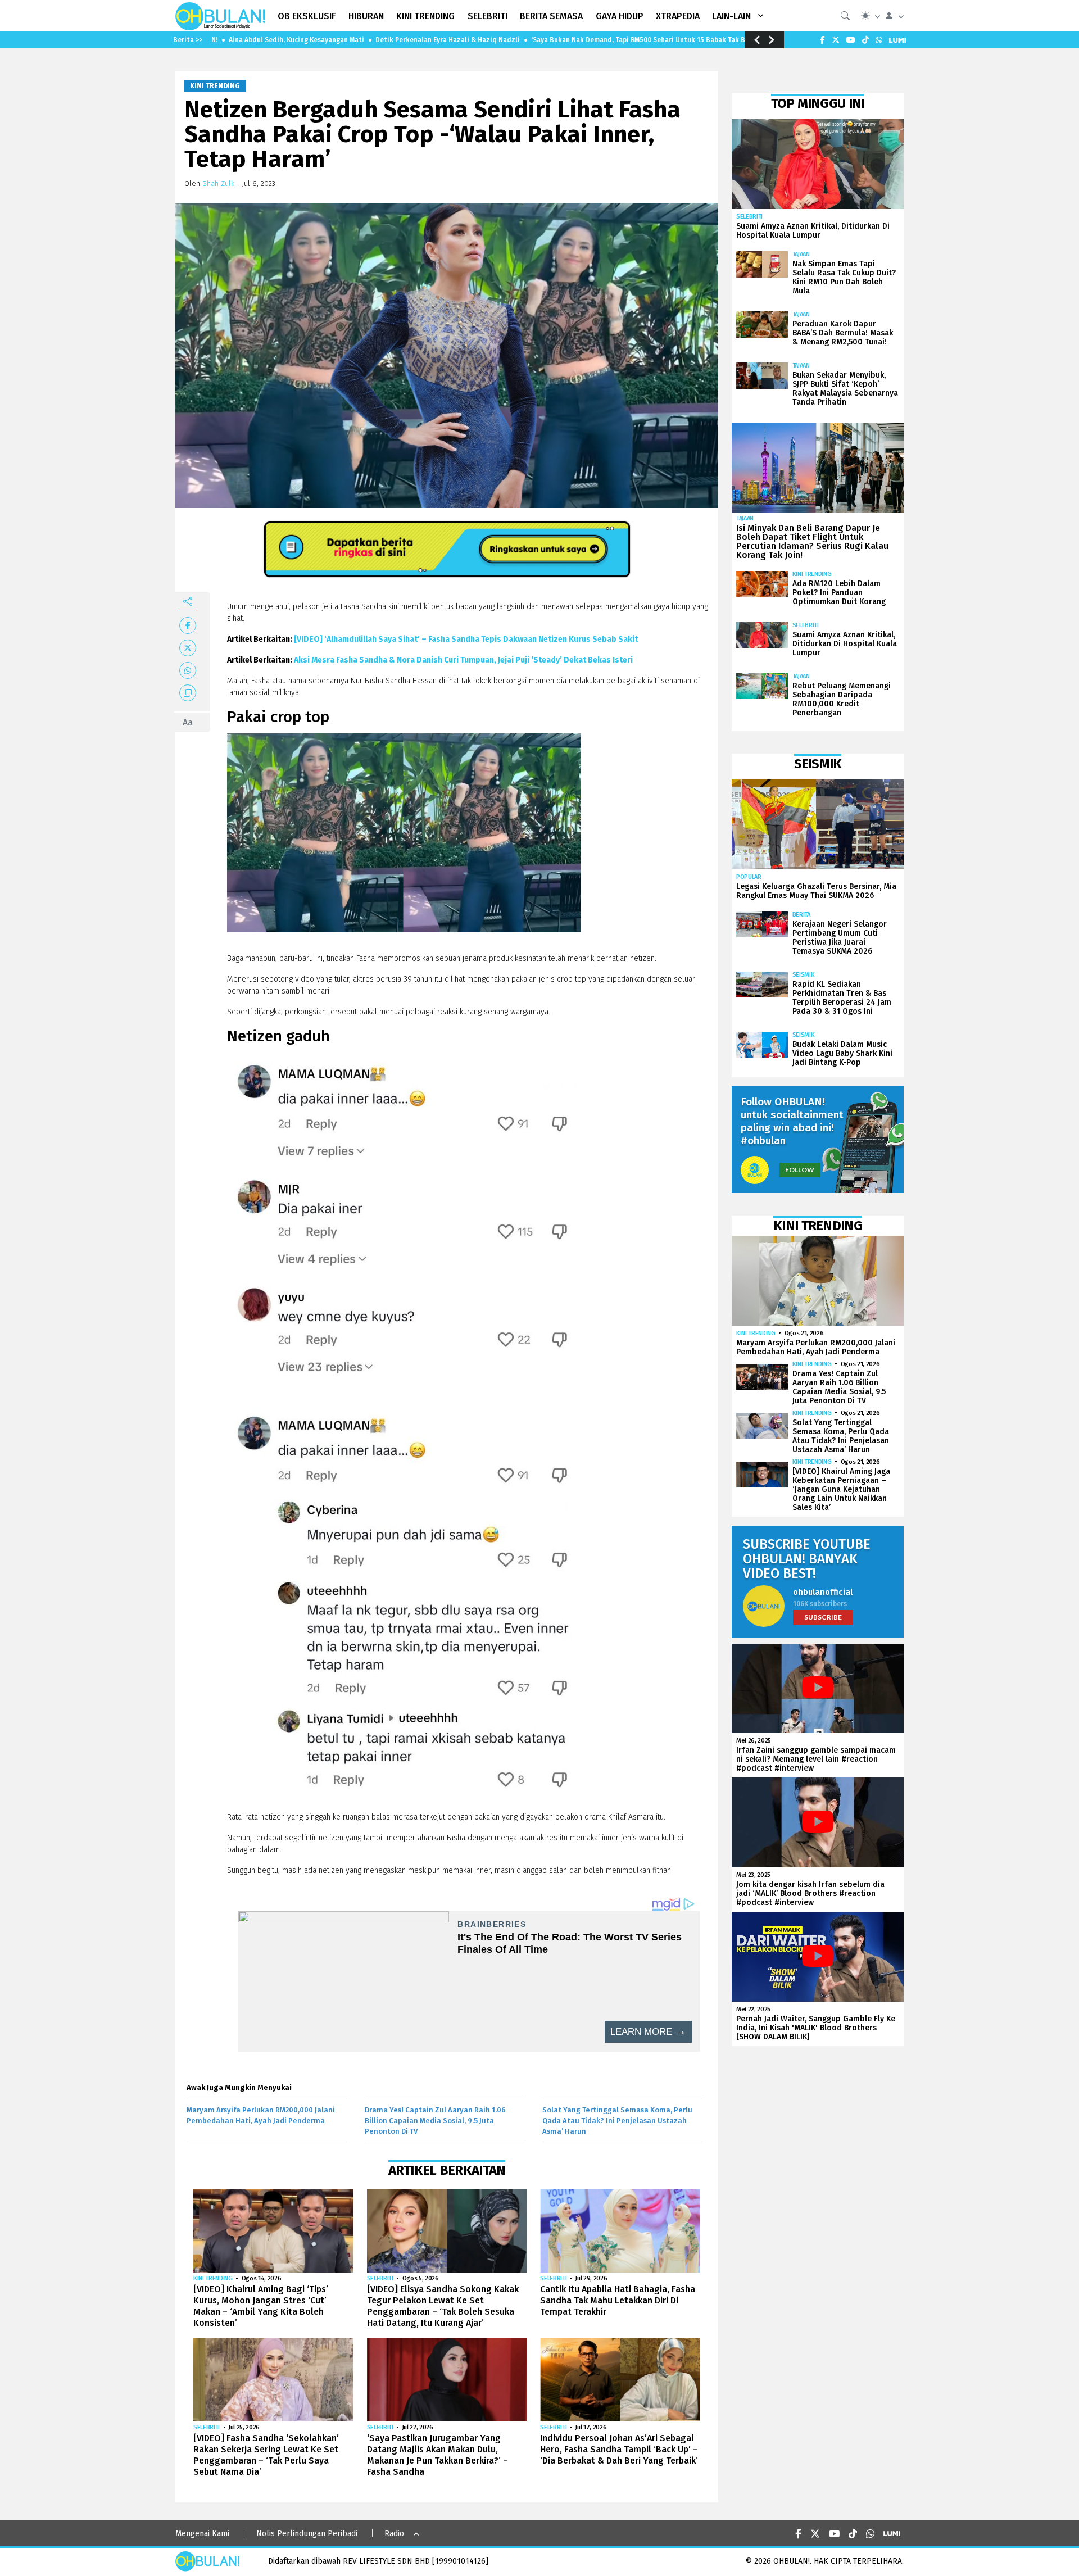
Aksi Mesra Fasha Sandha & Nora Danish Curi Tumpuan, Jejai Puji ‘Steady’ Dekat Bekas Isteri (463, 660)
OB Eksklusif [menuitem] (307, 16)
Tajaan (801, 254)
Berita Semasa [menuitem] (551, 16)
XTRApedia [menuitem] (678, 16)
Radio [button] (394, 2534)
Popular (749, 877)
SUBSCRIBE (823, 1617)
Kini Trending (215, 86)
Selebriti (380, 2278)
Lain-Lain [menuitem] (731, 16)
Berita (801, 915)
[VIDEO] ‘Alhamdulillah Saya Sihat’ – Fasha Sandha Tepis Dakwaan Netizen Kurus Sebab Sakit (466, 639)
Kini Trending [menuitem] (425, 16)
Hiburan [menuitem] (366, 16)
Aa (188, 722)
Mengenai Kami (202, 2534)
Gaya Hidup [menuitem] (620, 16)
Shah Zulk (218, 183)
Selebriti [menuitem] (488, 16)
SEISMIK (804, 975)
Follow (800, 1170)
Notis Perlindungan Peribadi (307, 2534)
